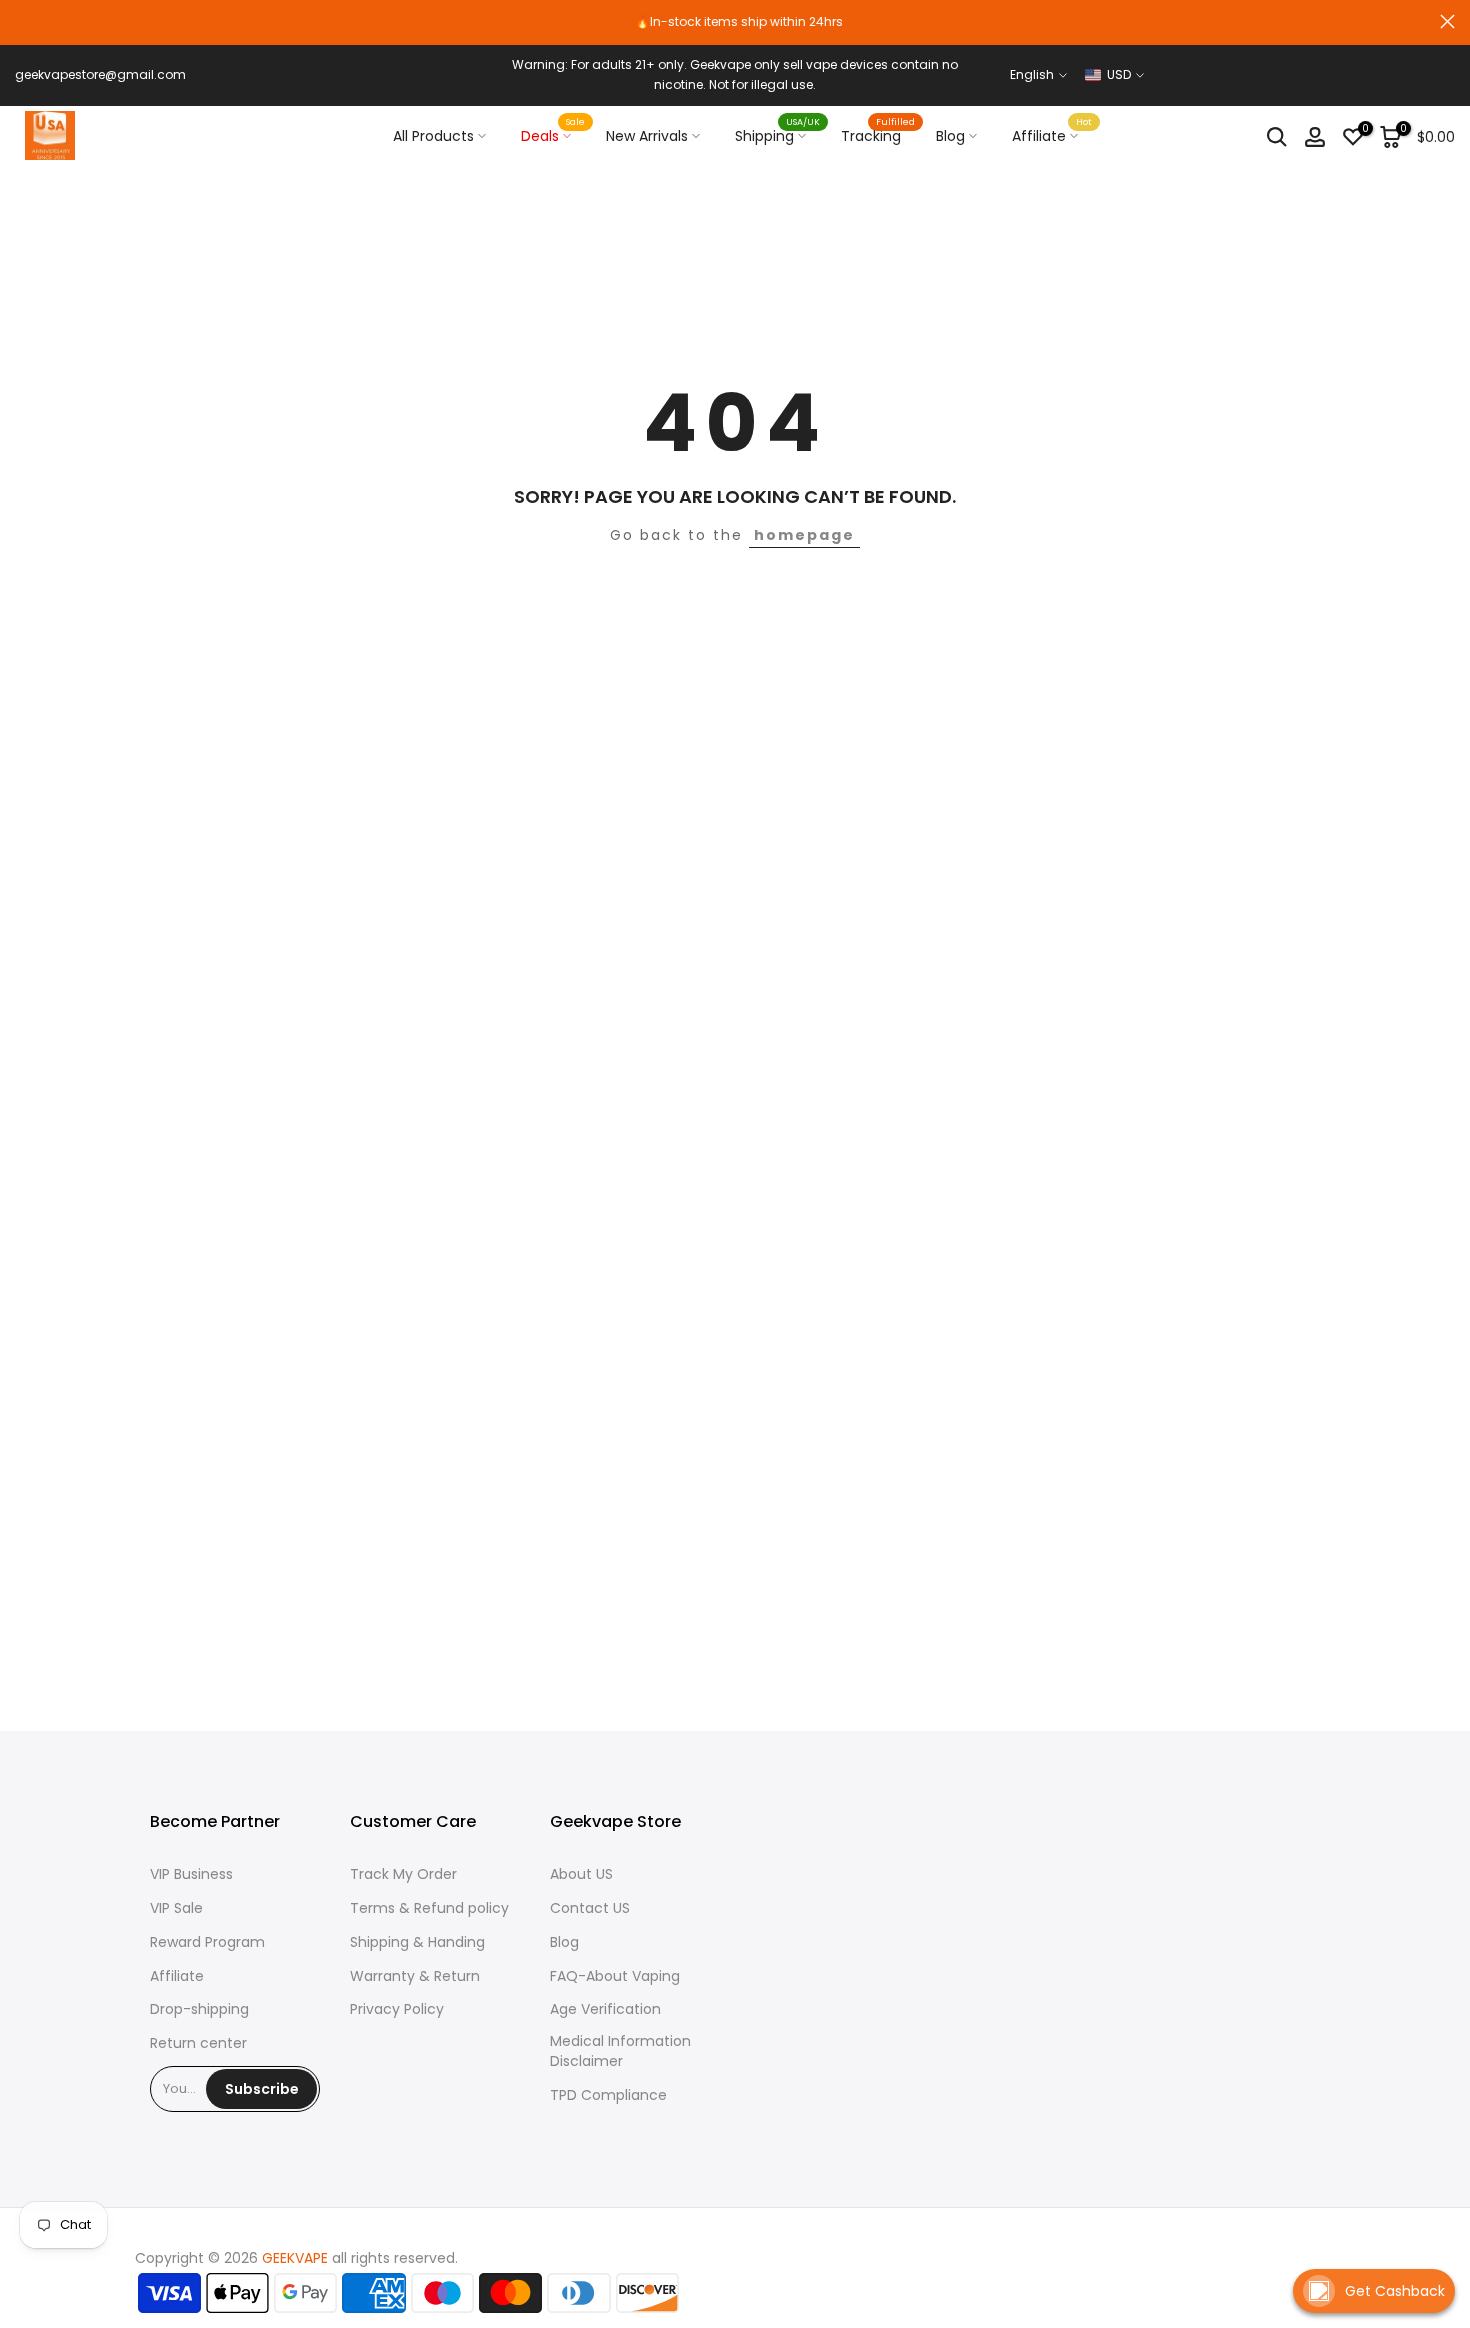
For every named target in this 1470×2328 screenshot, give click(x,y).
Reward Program (207, 1942)
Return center (198, 2043)
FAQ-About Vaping (615, 1976)
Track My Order (403, 1874)
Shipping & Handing (417, 1942)
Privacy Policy (397, 2009)
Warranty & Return (415, 1976)
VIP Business (191, 1874)
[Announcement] (735, 22)
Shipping (778, 135)
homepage (804, 535)
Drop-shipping (199, 2009)
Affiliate (1052, 135)
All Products (433, 136)
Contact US (590, 1908)
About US (581, 1874)
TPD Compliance (608, 2095)
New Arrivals (647, 136)
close (22, 21)
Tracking (878, 135)
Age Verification (605, 2009)
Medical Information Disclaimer (620, 2051)
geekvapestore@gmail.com (100, 74)
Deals (553, 135)
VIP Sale (176, 1908)
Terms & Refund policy (429, 1908)
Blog (950, 136)
